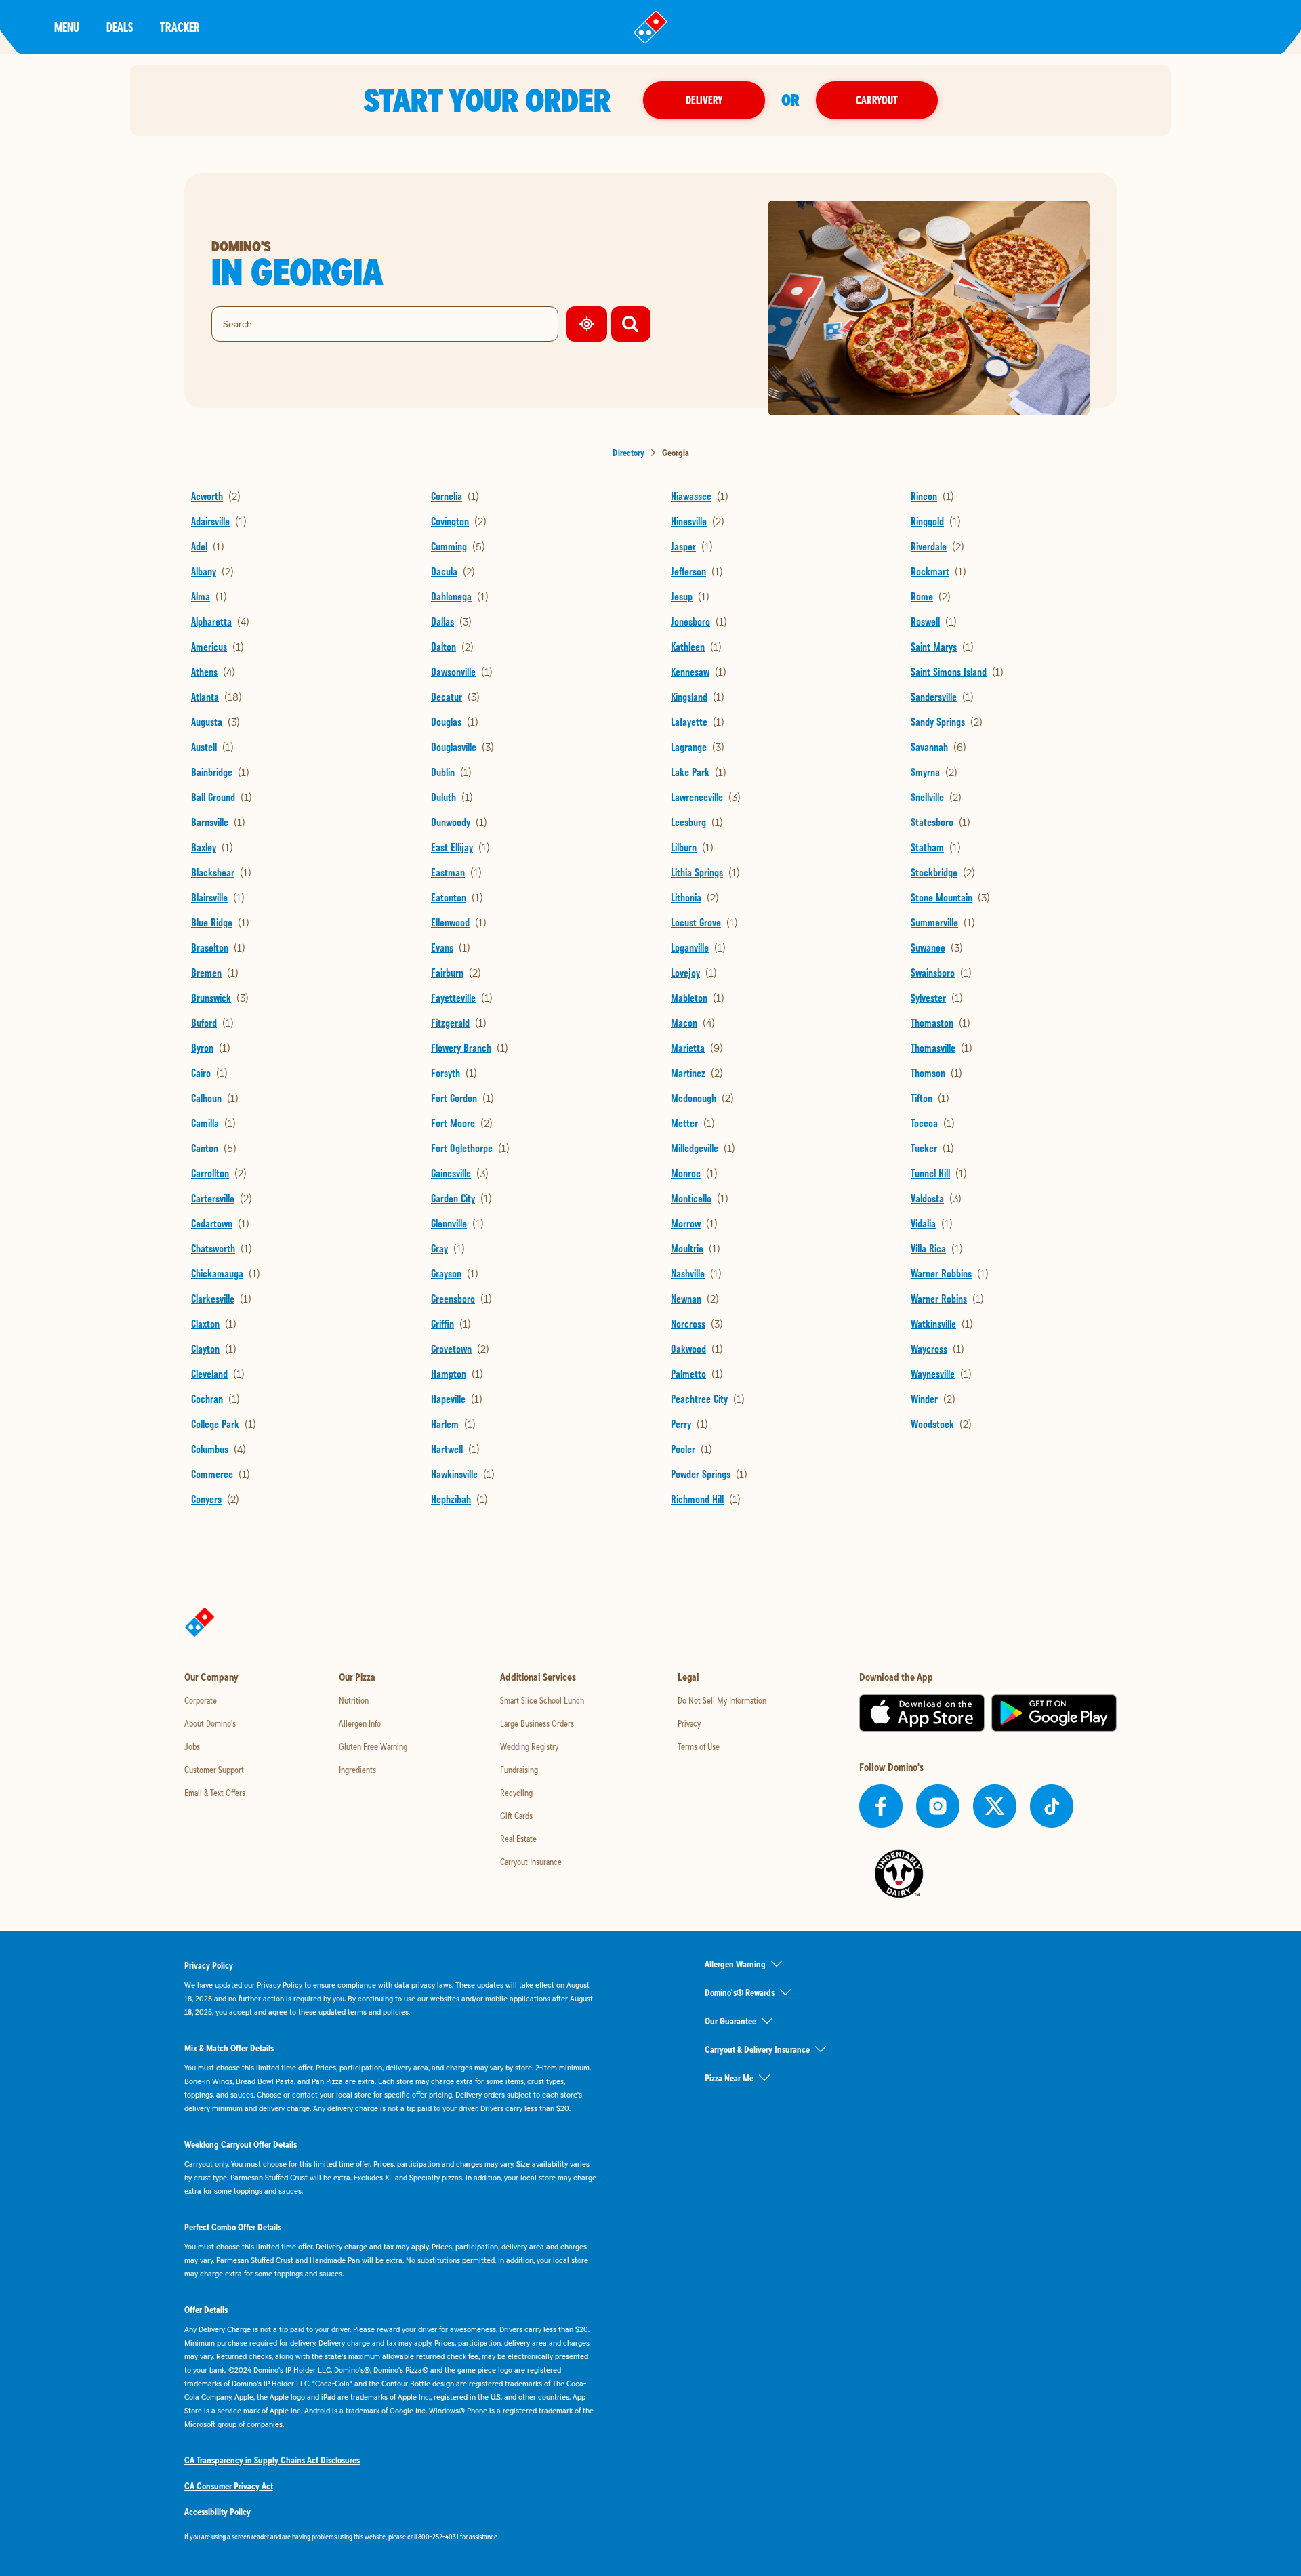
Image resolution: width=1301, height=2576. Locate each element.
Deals (120, 27)
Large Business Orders (537, 1723)
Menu (67, 27)
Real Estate (518, 1839)
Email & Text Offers (215, 1793)
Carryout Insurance (531, 1862)
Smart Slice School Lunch (542, 1700)
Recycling (516, 1793)
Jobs (192, 1746)
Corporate (201, 1700)
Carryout (877, 100)
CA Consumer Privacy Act (229, 2486)
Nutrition (354, 1700)
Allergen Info (360, 1723)
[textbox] (390, 2537)
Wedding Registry (529, 1746)
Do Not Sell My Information (722, 1700)
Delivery (704, 100)
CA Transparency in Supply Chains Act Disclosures (272, 2460)
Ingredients (357, 1770)
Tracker (180, 27)
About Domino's (210, 1723)
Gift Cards (516, 1816)
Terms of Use (699, 1746)
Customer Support (214, 1770)
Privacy (689, 1723)
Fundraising (519, 1770)
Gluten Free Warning (373, 1746)
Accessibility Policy (218, 2512)
